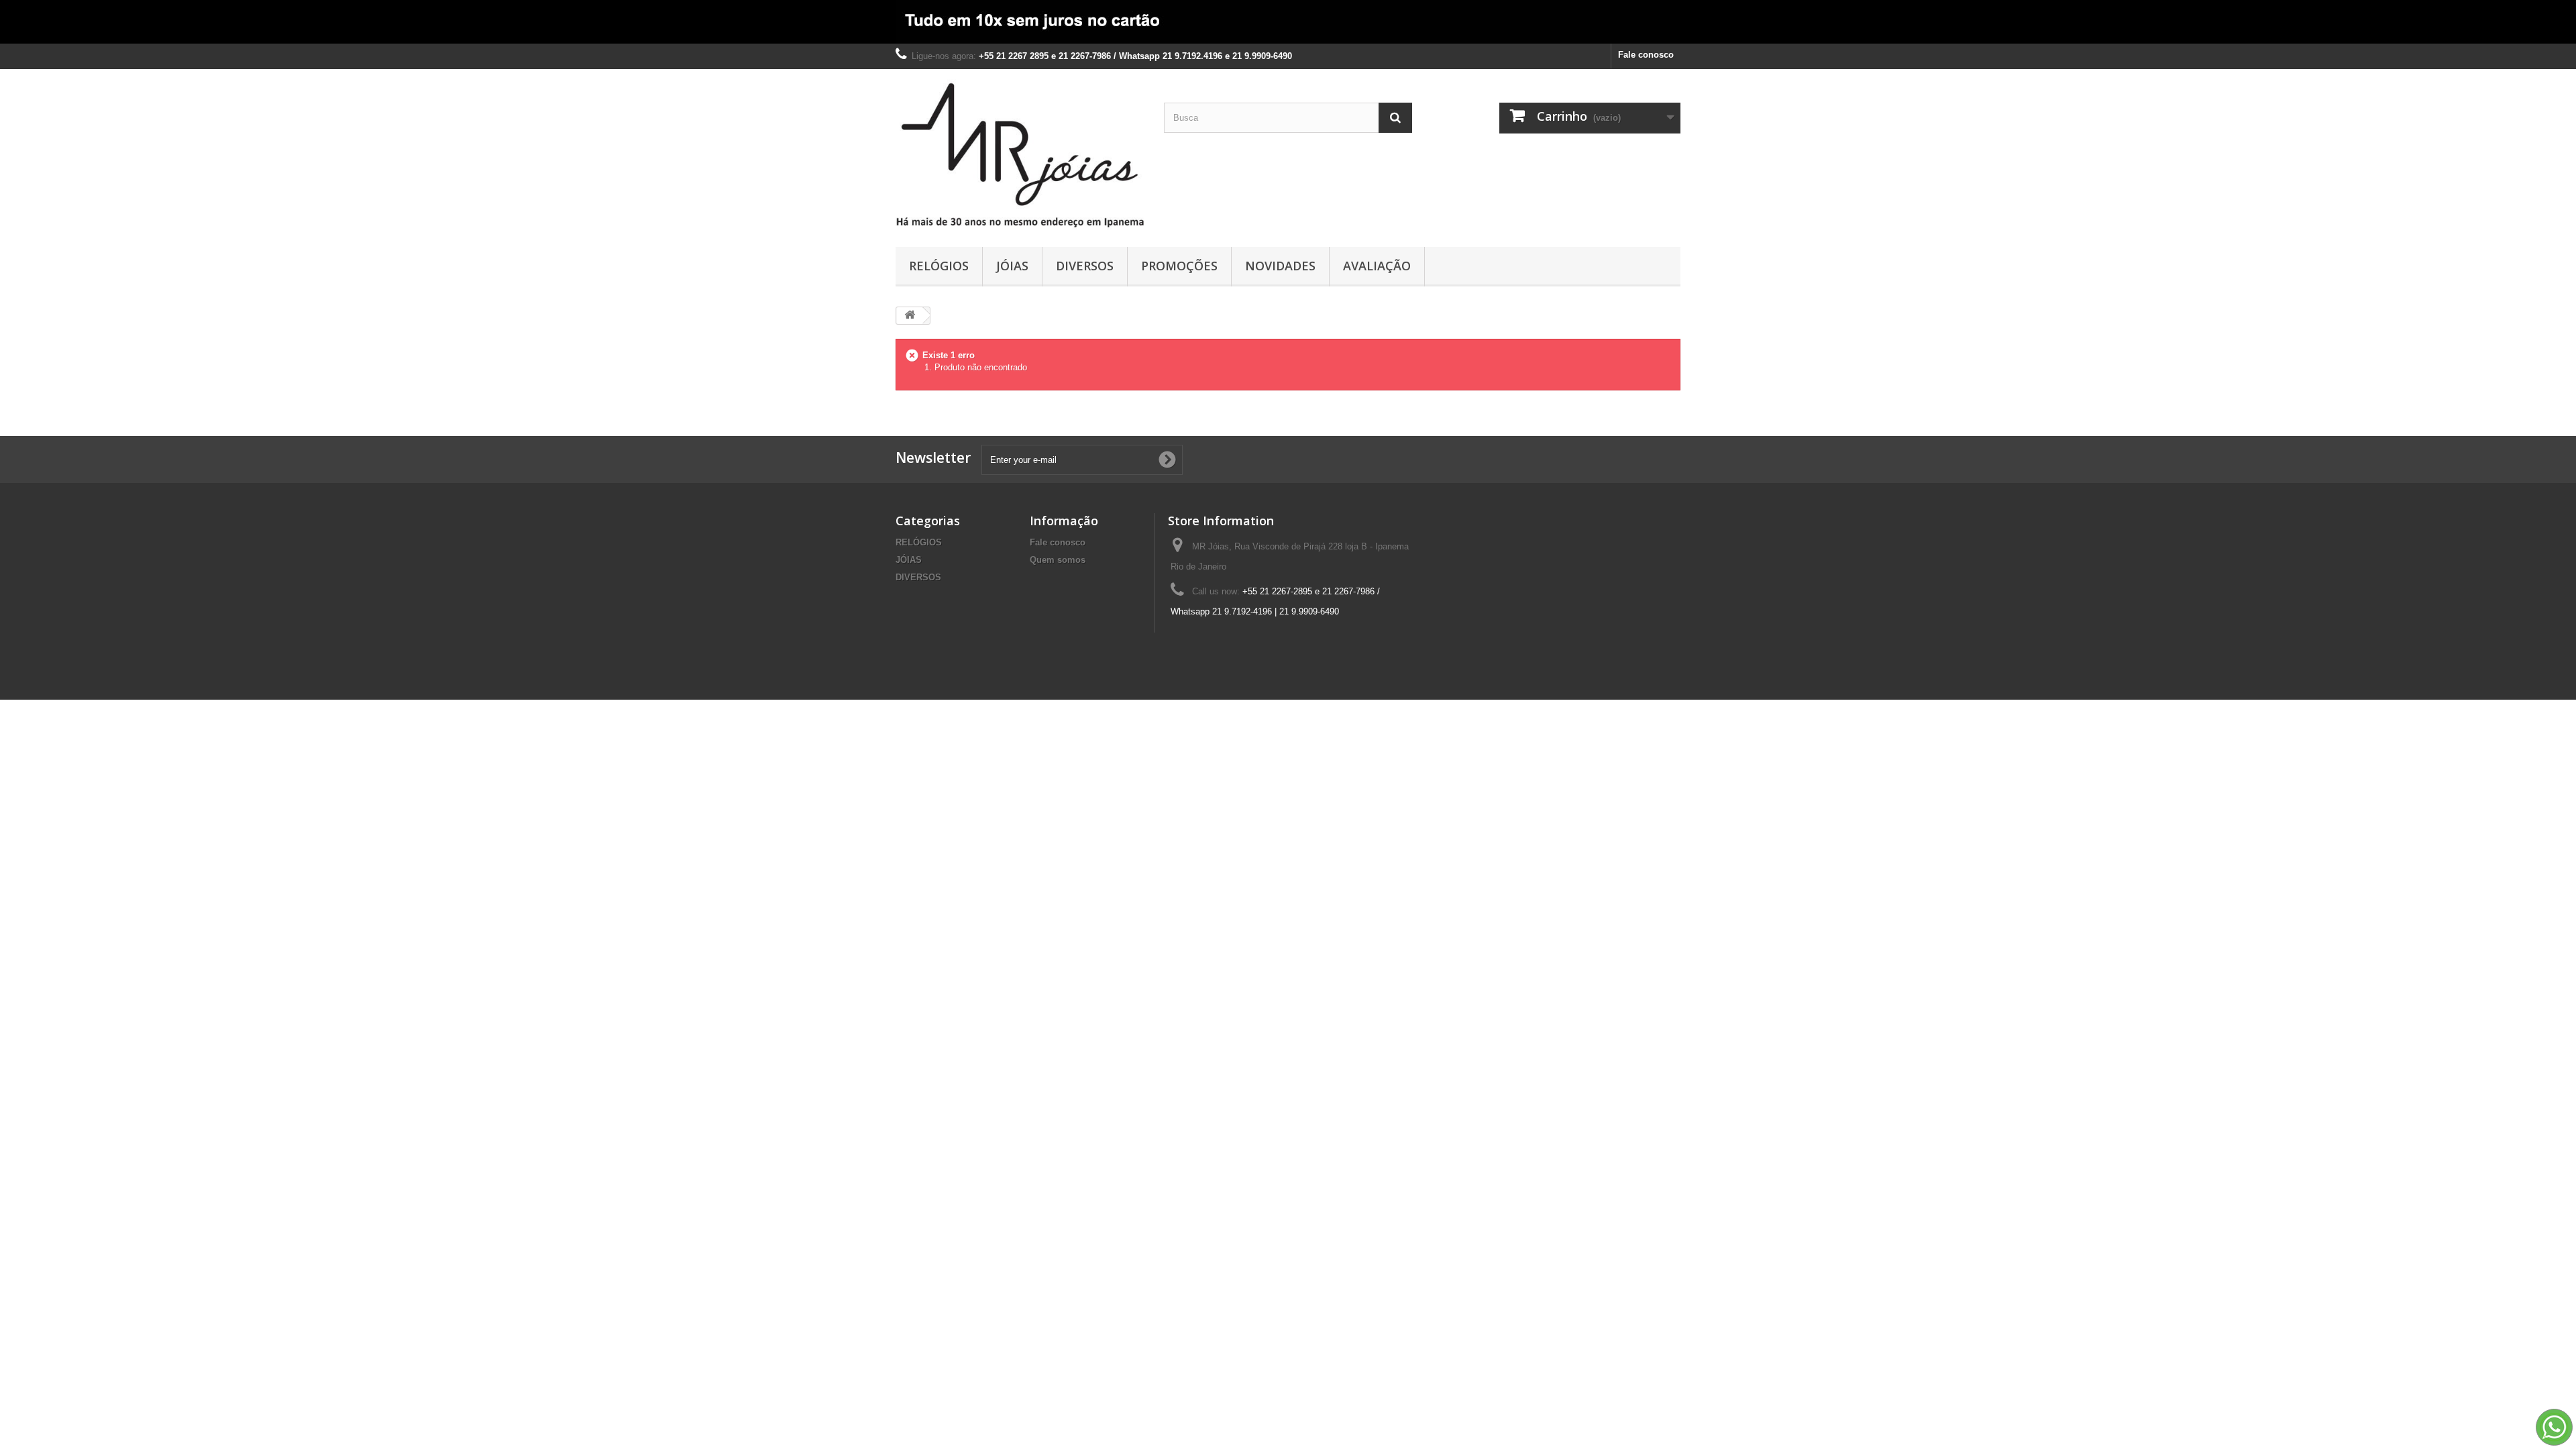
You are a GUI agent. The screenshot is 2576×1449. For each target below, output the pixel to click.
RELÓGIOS (939, 266)
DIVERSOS (1085, 266)
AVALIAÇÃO (1377, 266)
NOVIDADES (1280, 266)
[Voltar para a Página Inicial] (910, 316)
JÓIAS (1012, 266)
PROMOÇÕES (1179, 266)
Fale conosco (1646, 55)
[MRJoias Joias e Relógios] (1020, 155)
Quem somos (1058, 560)
